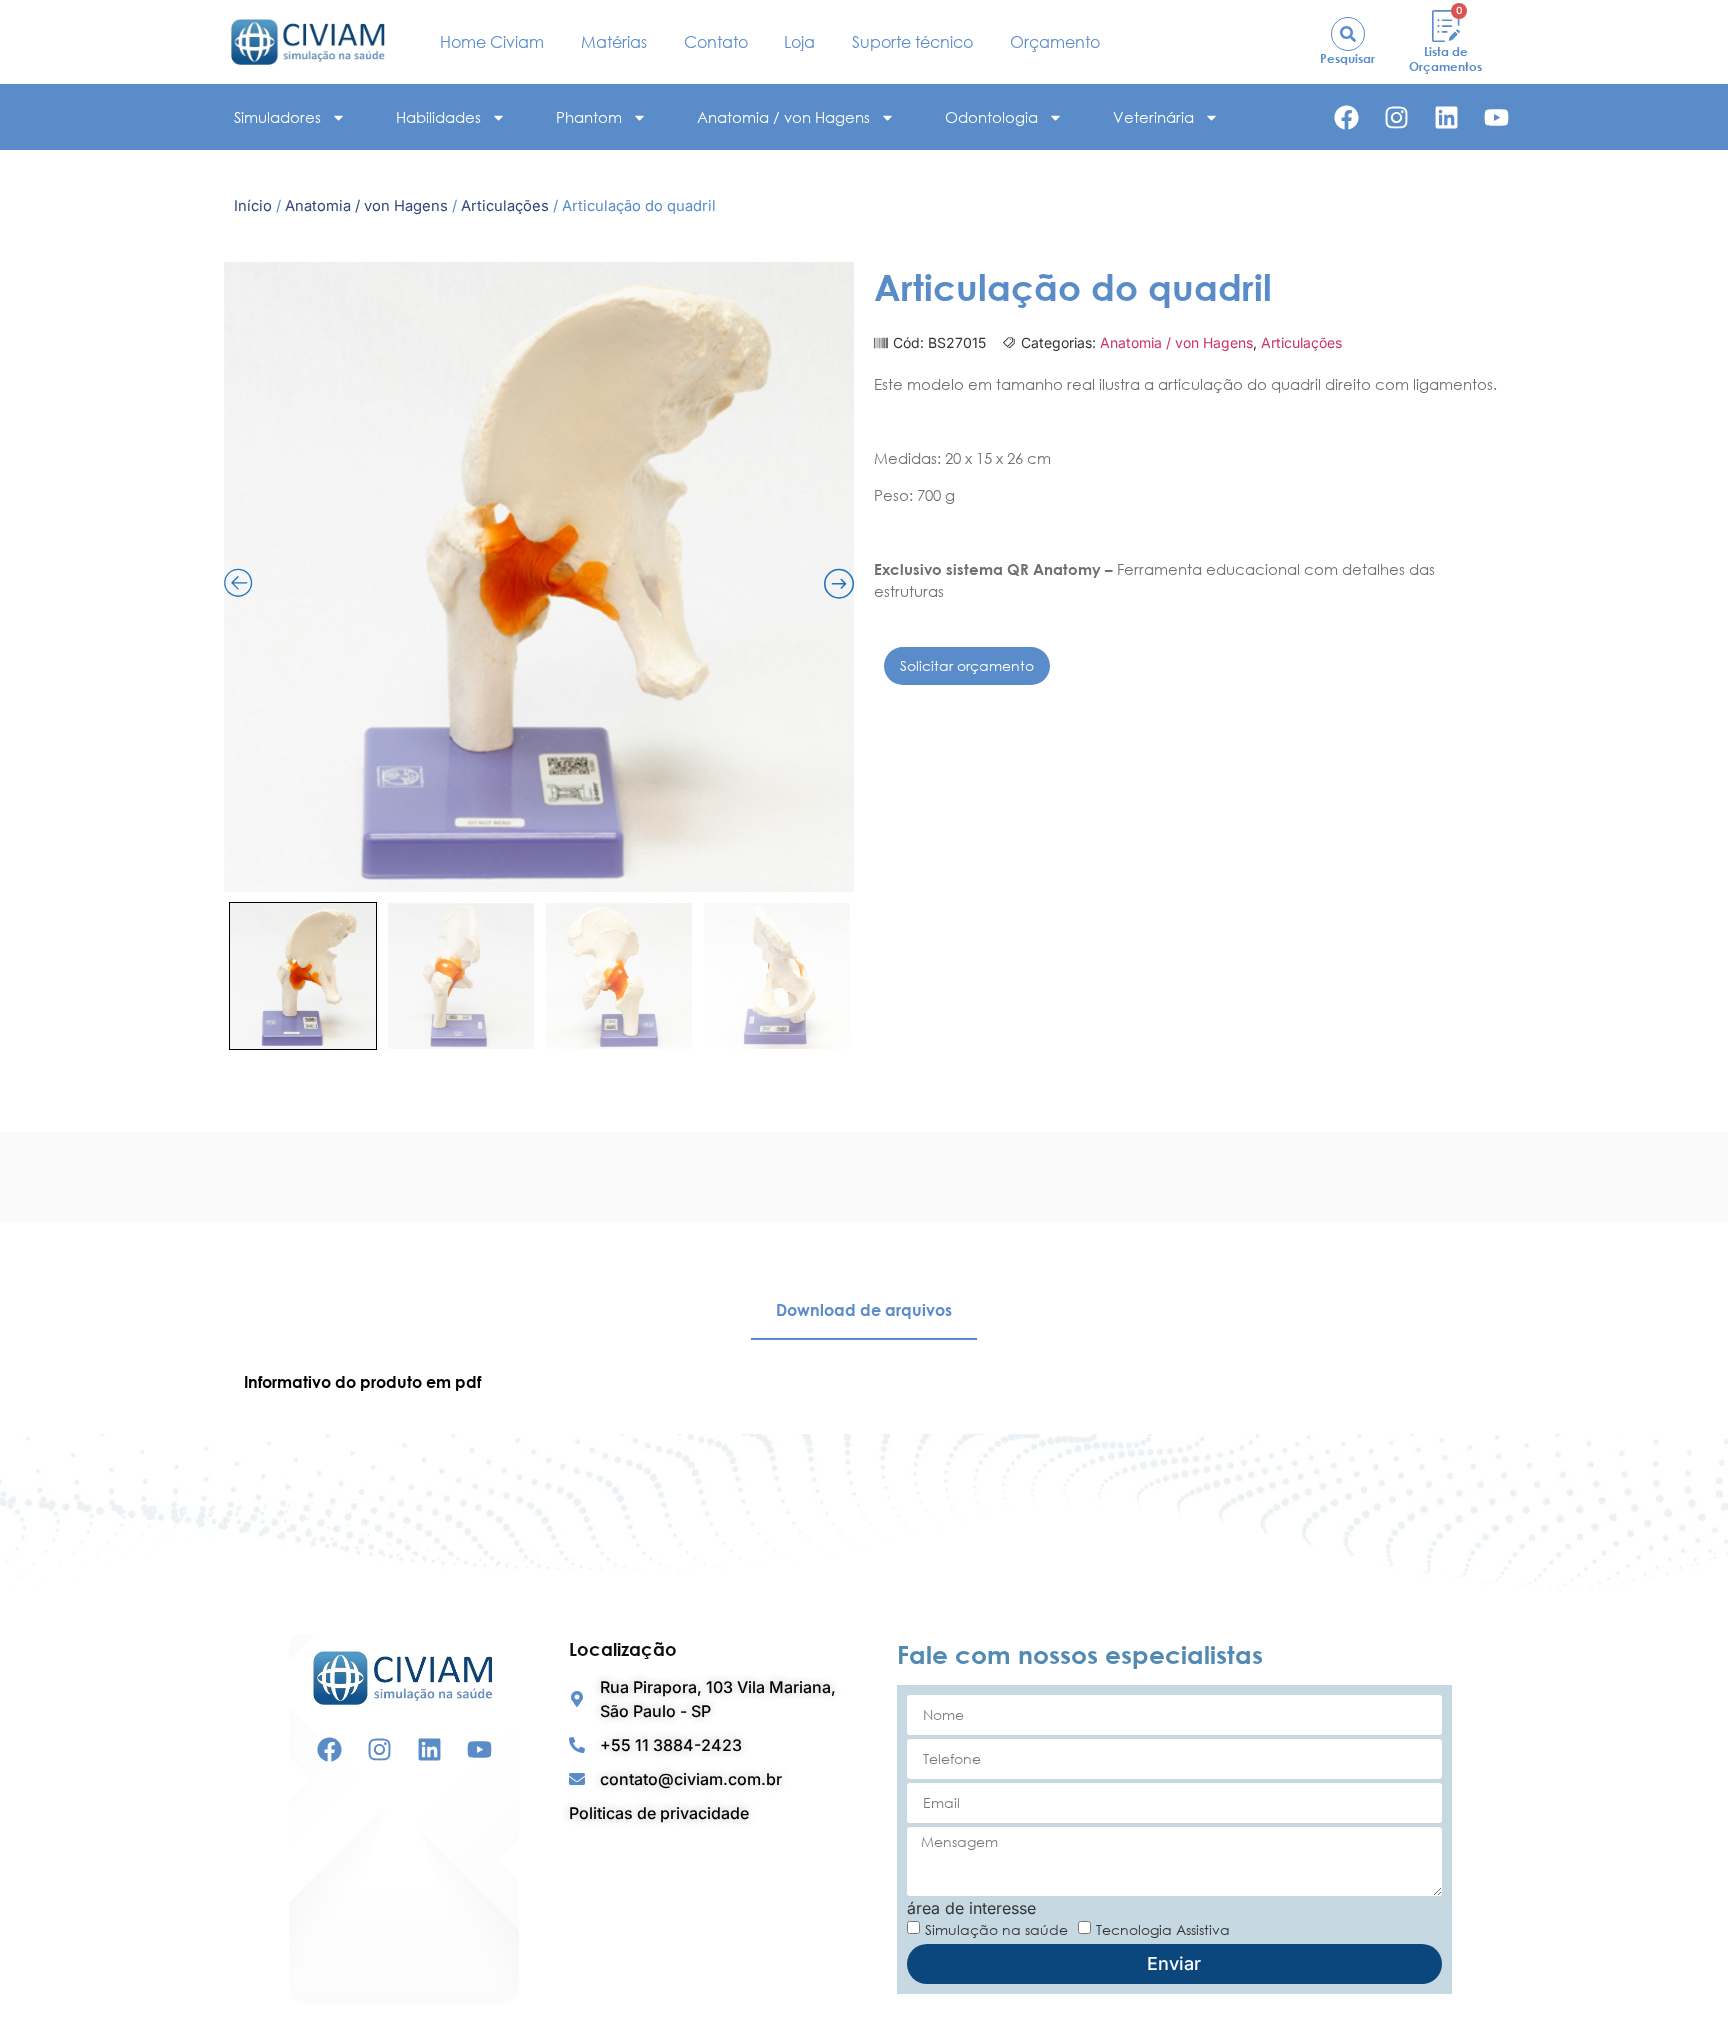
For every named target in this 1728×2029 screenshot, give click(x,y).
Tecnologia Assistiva (1163, 1928)
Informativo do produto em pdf (362, 1382)
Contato (716, 42)
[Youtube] (1496, 117)
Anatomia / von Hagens (783, 117)
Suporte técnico (912, 42)
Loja (799, 42)
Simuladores (277, 117)
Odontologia (991, 117)
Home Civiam (492, 42)
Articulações (505, 206)
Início (253, 206)
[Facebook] (1346, 117)
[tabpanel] (864, 1382)
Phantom (589, 117)
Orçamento (1055, 42)
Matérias (614, 42)
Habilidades (438, 117)
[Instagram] (1396, 117)
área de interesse (971, 1908)
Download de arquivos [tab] (864, 1310)
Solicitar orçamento (967, 665)
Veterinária (1153, 117)
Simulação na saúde (996, 1928)
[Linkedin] (1446, 117)
